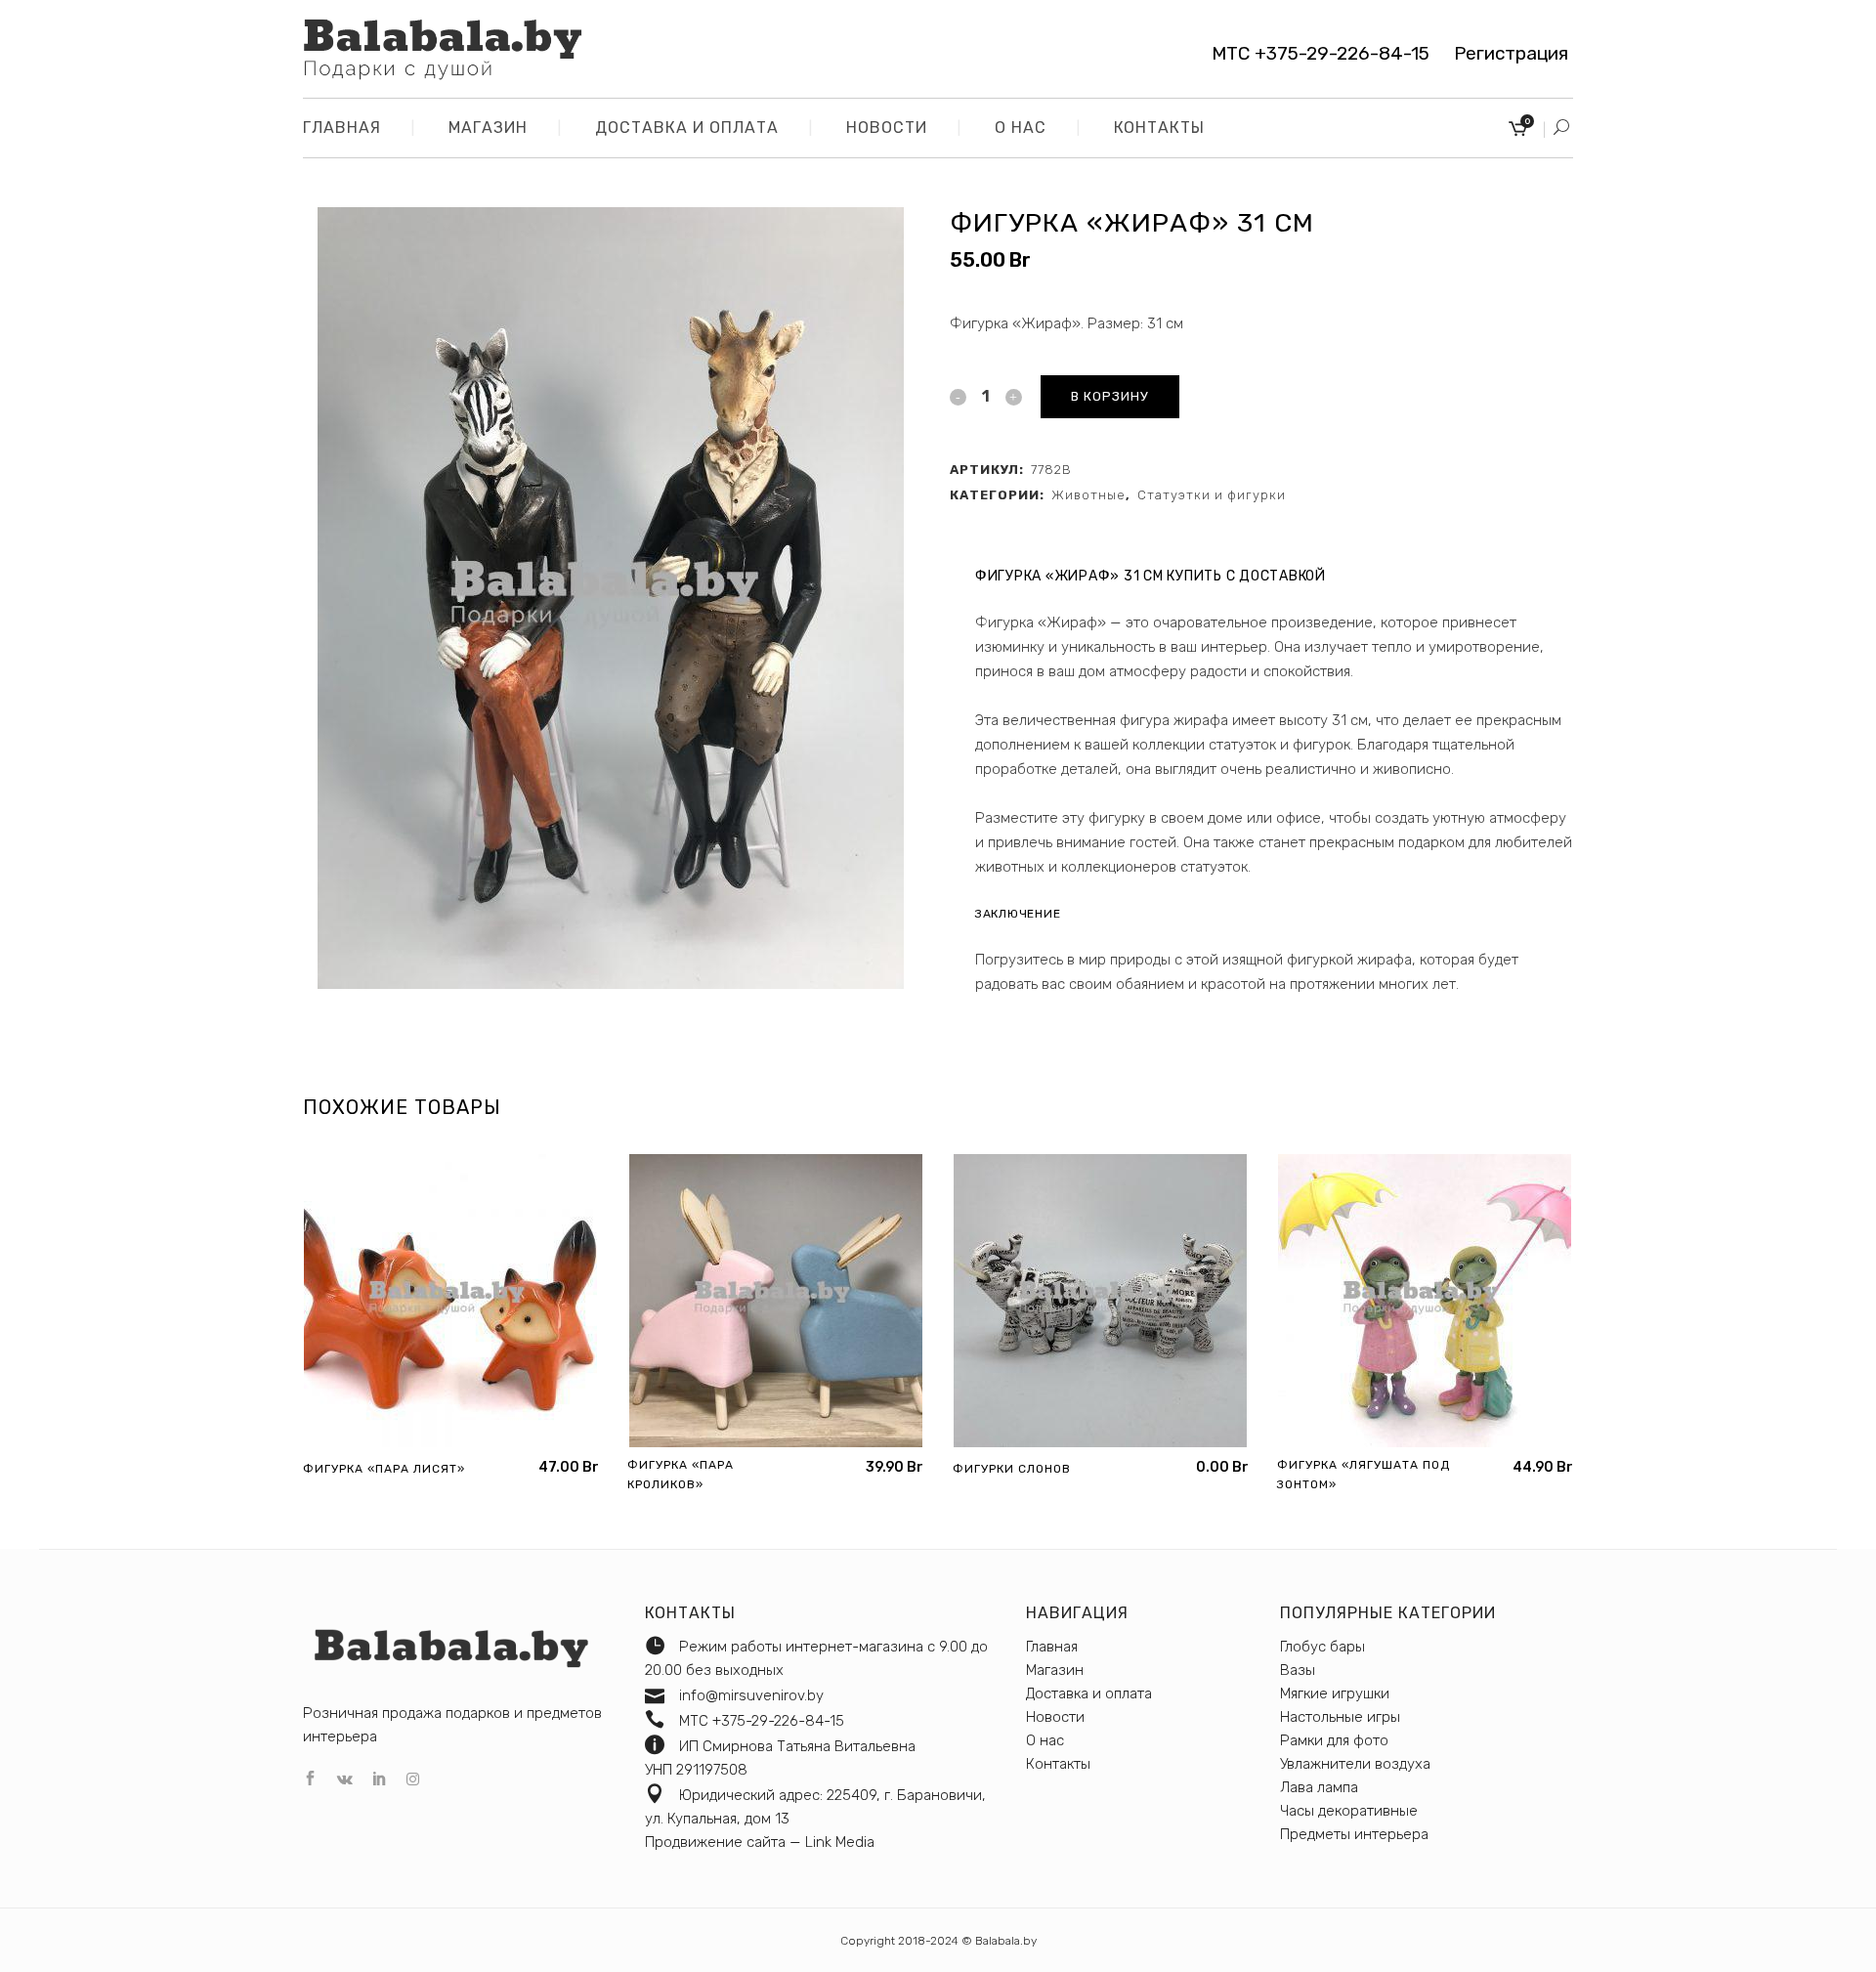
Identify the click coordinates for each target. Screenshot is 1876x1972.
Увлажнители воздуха (1355, 1764)
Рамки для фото (1334, 1740)
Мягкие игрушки (1335, 1693)
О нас (1045, 1740)
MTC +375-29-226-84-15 (1321, 53)
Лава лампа (1319, 1787)
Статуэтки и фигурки (1212, 495)
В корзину (1110, 396)
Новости (1055, 1717)
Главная (1052, 1647)
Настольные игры (1340, 1717)
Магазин (1055, 1670)
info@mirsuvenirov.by (751, 1695)
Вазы (1298, 1670)
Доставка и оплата (1089, 1693)
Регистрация (1504, 53)
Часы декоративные (1349, 1811)
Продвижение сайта (715, 1842)
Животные (1088, 495)
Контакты (1058, 1764)
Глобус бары (1322, 1647)
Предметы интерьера (1354, 1834)
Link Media (840, 1842)
